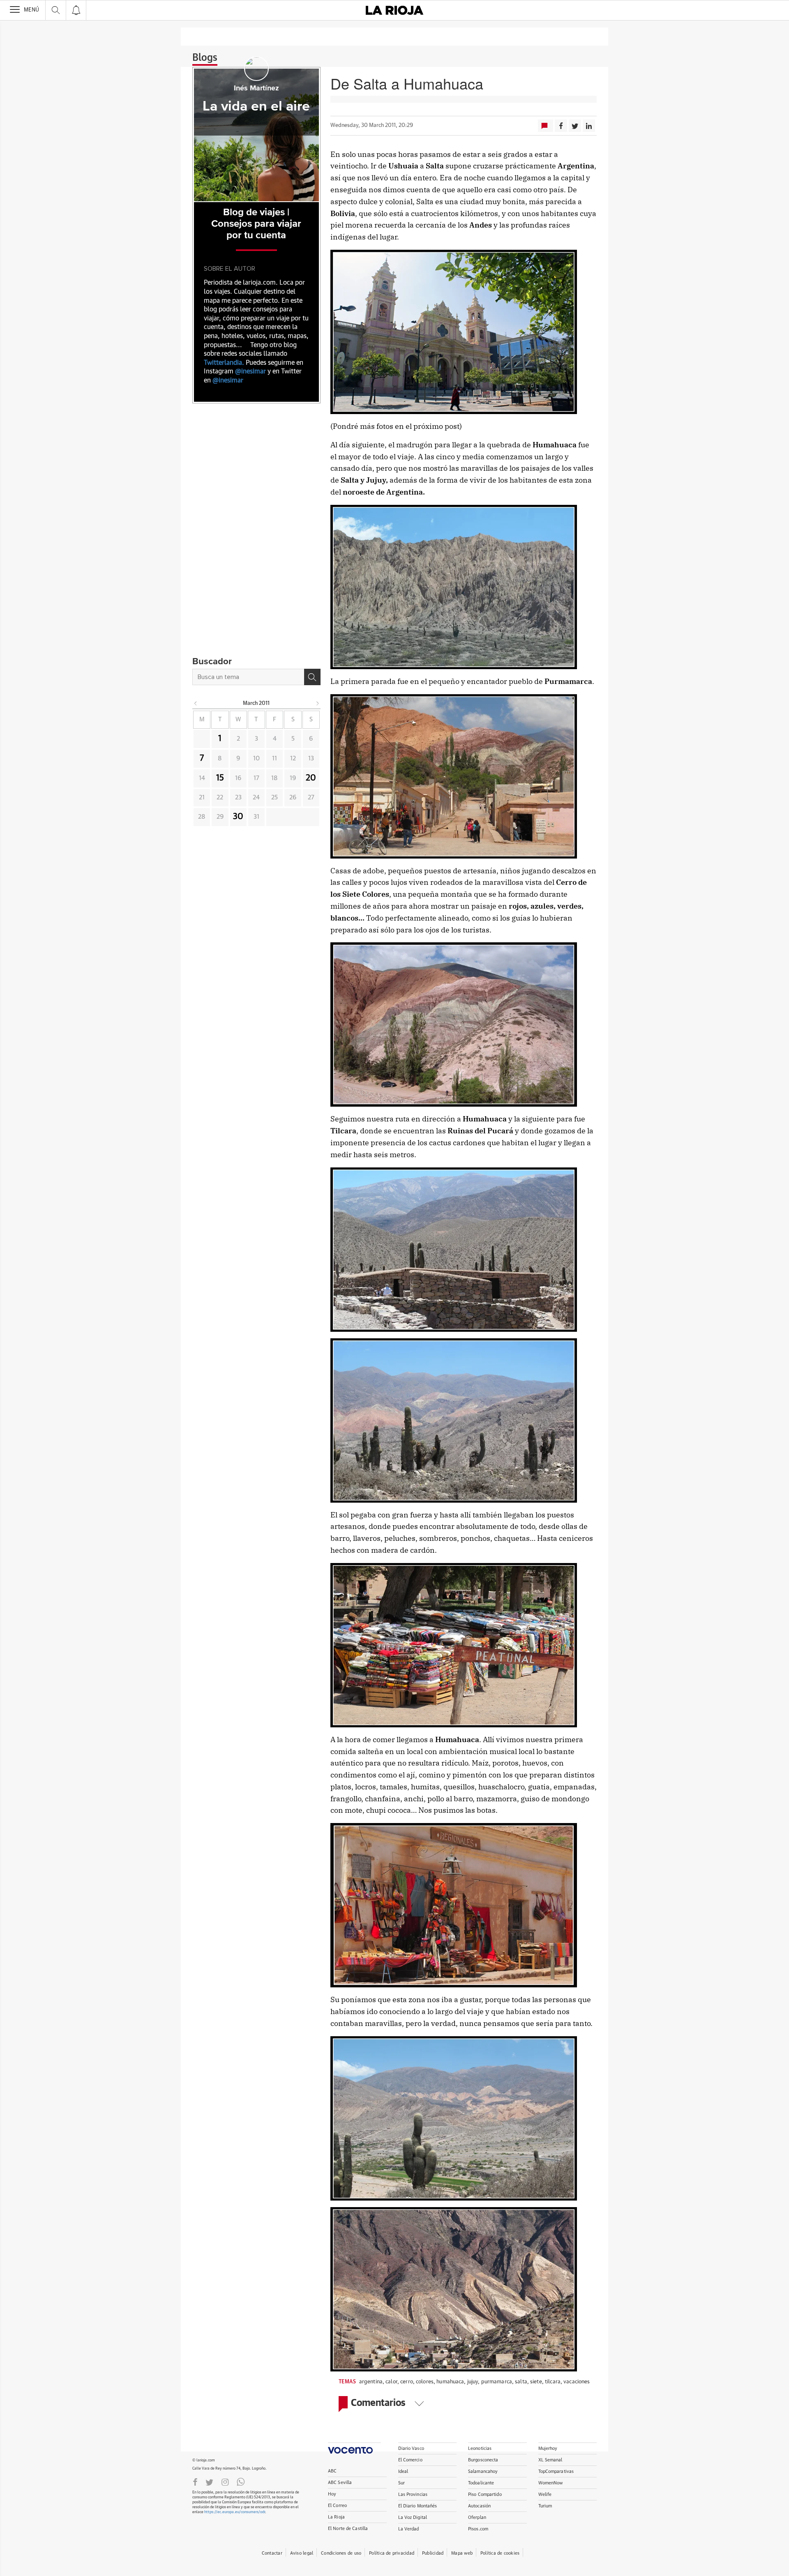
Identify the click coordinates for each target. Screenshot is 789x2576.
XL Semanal (550, 2460)
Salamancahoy (483, 2471)
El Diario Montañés (418, 2506)
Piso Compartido (485, 2494)
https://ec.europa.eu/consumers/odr (235, 2512)
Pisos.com (478, 2529)
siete (536, 2382)
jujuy (473, 2382)
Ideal (403, 2471)
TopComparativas (556, 2471)
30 (238, 817)
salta (521, 2382)
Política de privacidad (392, 2553)
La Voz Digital (413, 2517)
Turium (545, 2506)
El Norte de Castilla (348, 2529)
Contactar (272, 2553)
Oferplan (477, 2517)
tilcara (553, 2382)
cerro (407, 2382)
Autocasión (479, 2506)
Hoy (332, 2494)
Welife (545, 2494)
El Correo (337, 2506)
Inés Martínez (256, 88)
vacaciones (577, 2382)
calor (391, 2382)
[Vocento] (354, 2448)
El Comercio (410, 2460)
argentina (371, 2382)
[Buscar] (312, 677)
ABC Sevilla (340, 2483)
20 (311, 778)
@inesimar (250, 371)
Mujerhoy (548, 2448)
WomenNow (551, 2483)
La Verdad (409, 2529)
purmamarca (497, 2382)
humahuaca (450, 2382)
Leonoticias (480, 2448)
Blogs (205, 58)
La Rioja (336, 2517)
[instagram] (225, 2482)
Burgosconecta (483, 2460)
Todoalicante (481, 2483)
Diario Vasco (411, 2448)
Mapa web (462, 2553)
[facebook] (195, 2482)
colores (425, 2382)
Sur (401, 2483)
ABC (332, 2471)
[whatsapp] (241, 2482)
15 (220, 778)
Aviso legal (302, 2553)
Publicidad (433, 2553)
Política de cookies (500, 2553)
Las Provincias (413, 2494)
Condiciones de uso (341, 2553)
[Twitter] (209, 2482)
